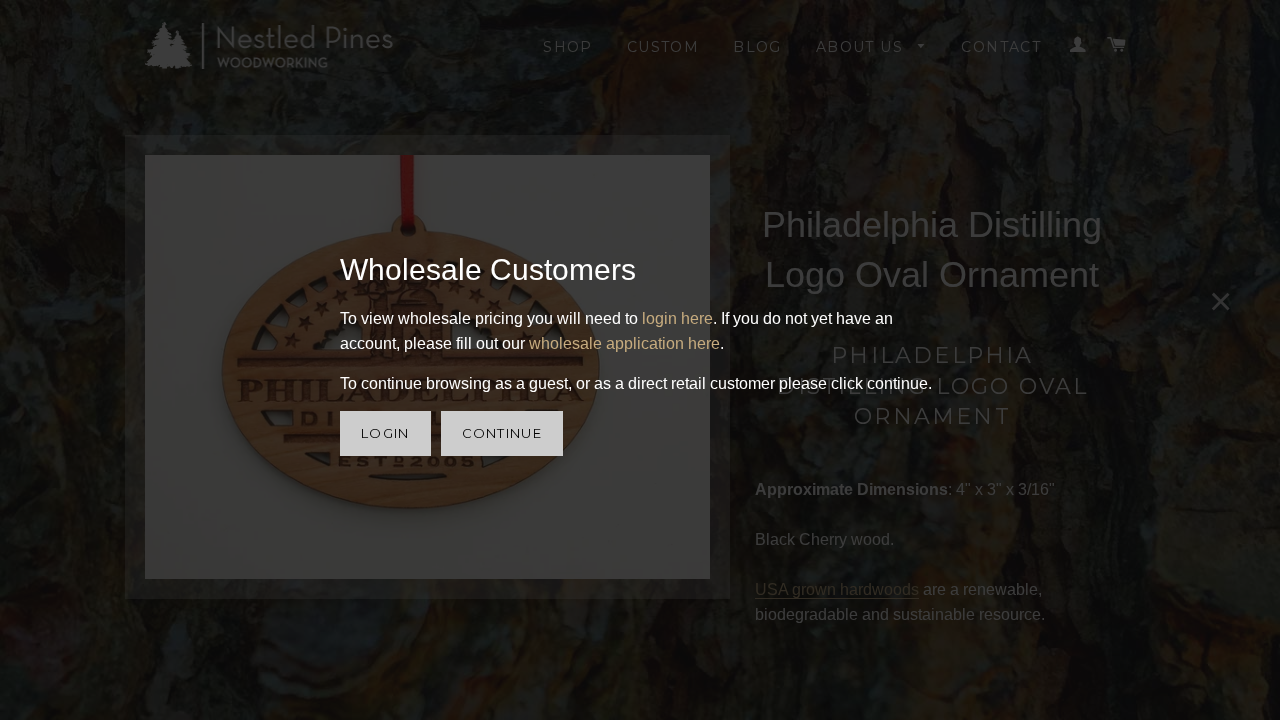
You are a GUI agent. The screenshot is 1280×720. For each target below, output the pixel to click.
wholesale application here (624, 343)
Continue (502, 433)
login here (677, 318)
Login (385, 433)
